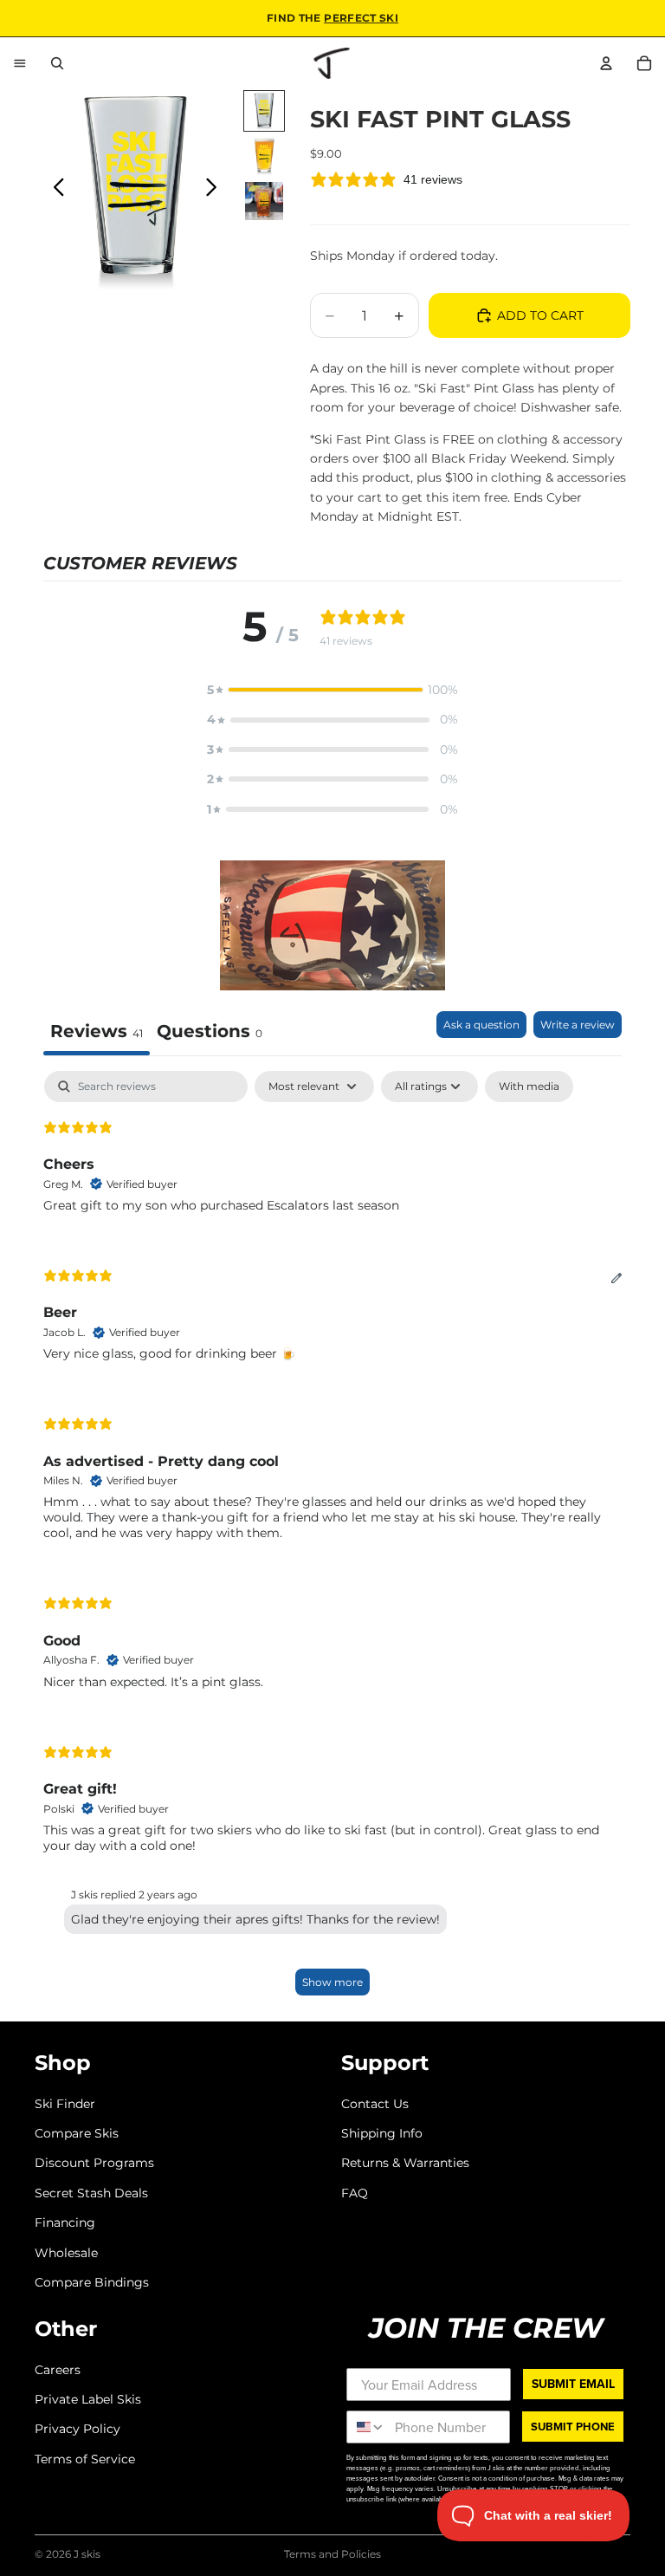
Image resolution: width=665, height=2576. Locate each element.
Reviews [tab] (97, 1031)
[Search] (57, 63)
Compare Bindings (92, 2282)
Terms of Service (85, 2459)
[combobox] (367, 2427)
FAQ (355, 2193)
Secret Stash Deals (91, 2193)
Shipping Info (382, 2133)
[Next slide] (216, 191)
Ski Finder (65, 2103)
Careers (58, 2369)
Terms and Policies (332, 2554)
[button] (332, 690)
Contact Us (375, 2103)
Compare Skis (77, 2133)
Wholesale (66, 2252)
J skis (87, 2554)
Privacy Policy (77, 2429)
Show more (332, 1982)
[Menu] (20, 63)
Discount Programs (94, 2163)
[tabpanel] (332, 1541)
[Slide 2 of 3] (264, 156)
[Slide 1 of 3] (264, 111)
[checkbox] (529, 1087)
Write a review (578, 1025)
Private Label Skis (88, 2399)
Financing (65, 2222)
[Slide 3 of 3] (264, 201)
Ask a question (481, 1025)
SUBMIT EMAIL (573, 2383)
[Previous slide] (54, 191)
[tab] (210, 1033)
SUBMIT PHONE (573, 2427)
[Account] (606, 63)
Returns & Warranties (405, 2163)
